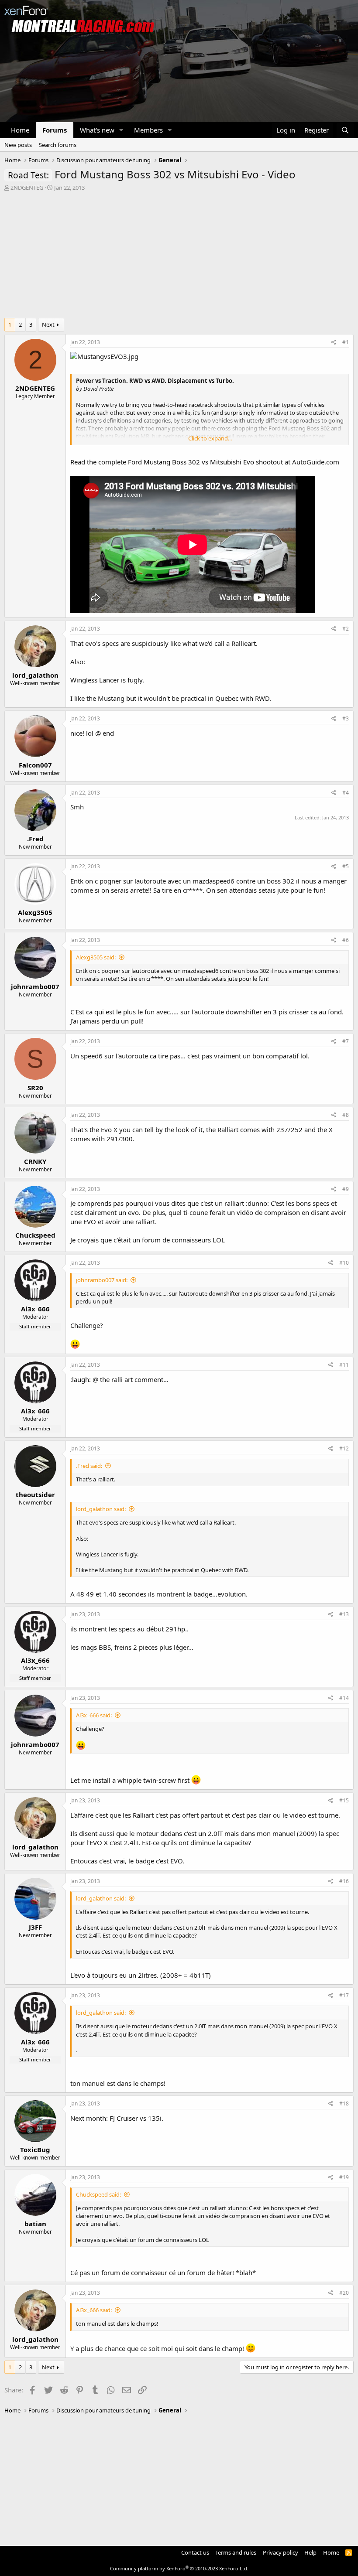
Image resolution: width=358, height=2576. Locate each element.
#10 (344, 1263)
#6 (346, 940)
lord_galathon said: (101, 1509)
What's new (97, 130)
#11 (344, 1365)
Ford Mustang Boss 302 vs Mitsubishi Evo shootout (205, 462)
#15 (344, 1800)
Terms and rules (236, 2552)
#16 (344, 1881)
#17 (344, 1995)
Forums (55, 130)
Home (20, 130)
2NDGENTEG (27, 188)
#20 (344, 2293)
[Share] (334, 343)
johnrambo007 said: (102, 1280)
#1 (346, 342)
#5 (346, 866)
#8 (346, 1115)
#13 (344, 1614)
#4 (346, 793)
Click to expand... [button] (210, 438)
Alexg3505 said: (96, 957)
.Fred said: (89, 1466)
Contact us (195, 2552)
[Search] (345, 130)
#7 (346, 1041)
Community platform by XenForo (179, 2568)
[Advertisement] (179, 257)
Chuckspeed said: (98, 2194)
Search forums (58, 145)
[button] (121, 130)
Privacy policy (281, 2552)
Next (48, 324)
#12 (344, 1448)
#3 (346, 718)
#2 (346, 629)
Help (310, 2552)
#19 (344, 2177)
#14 (344, 1698)
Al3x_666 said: (94, 1715)
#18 (344, 2103)
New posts (18, 145)
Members (148, 130)
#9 (346, 1189)
